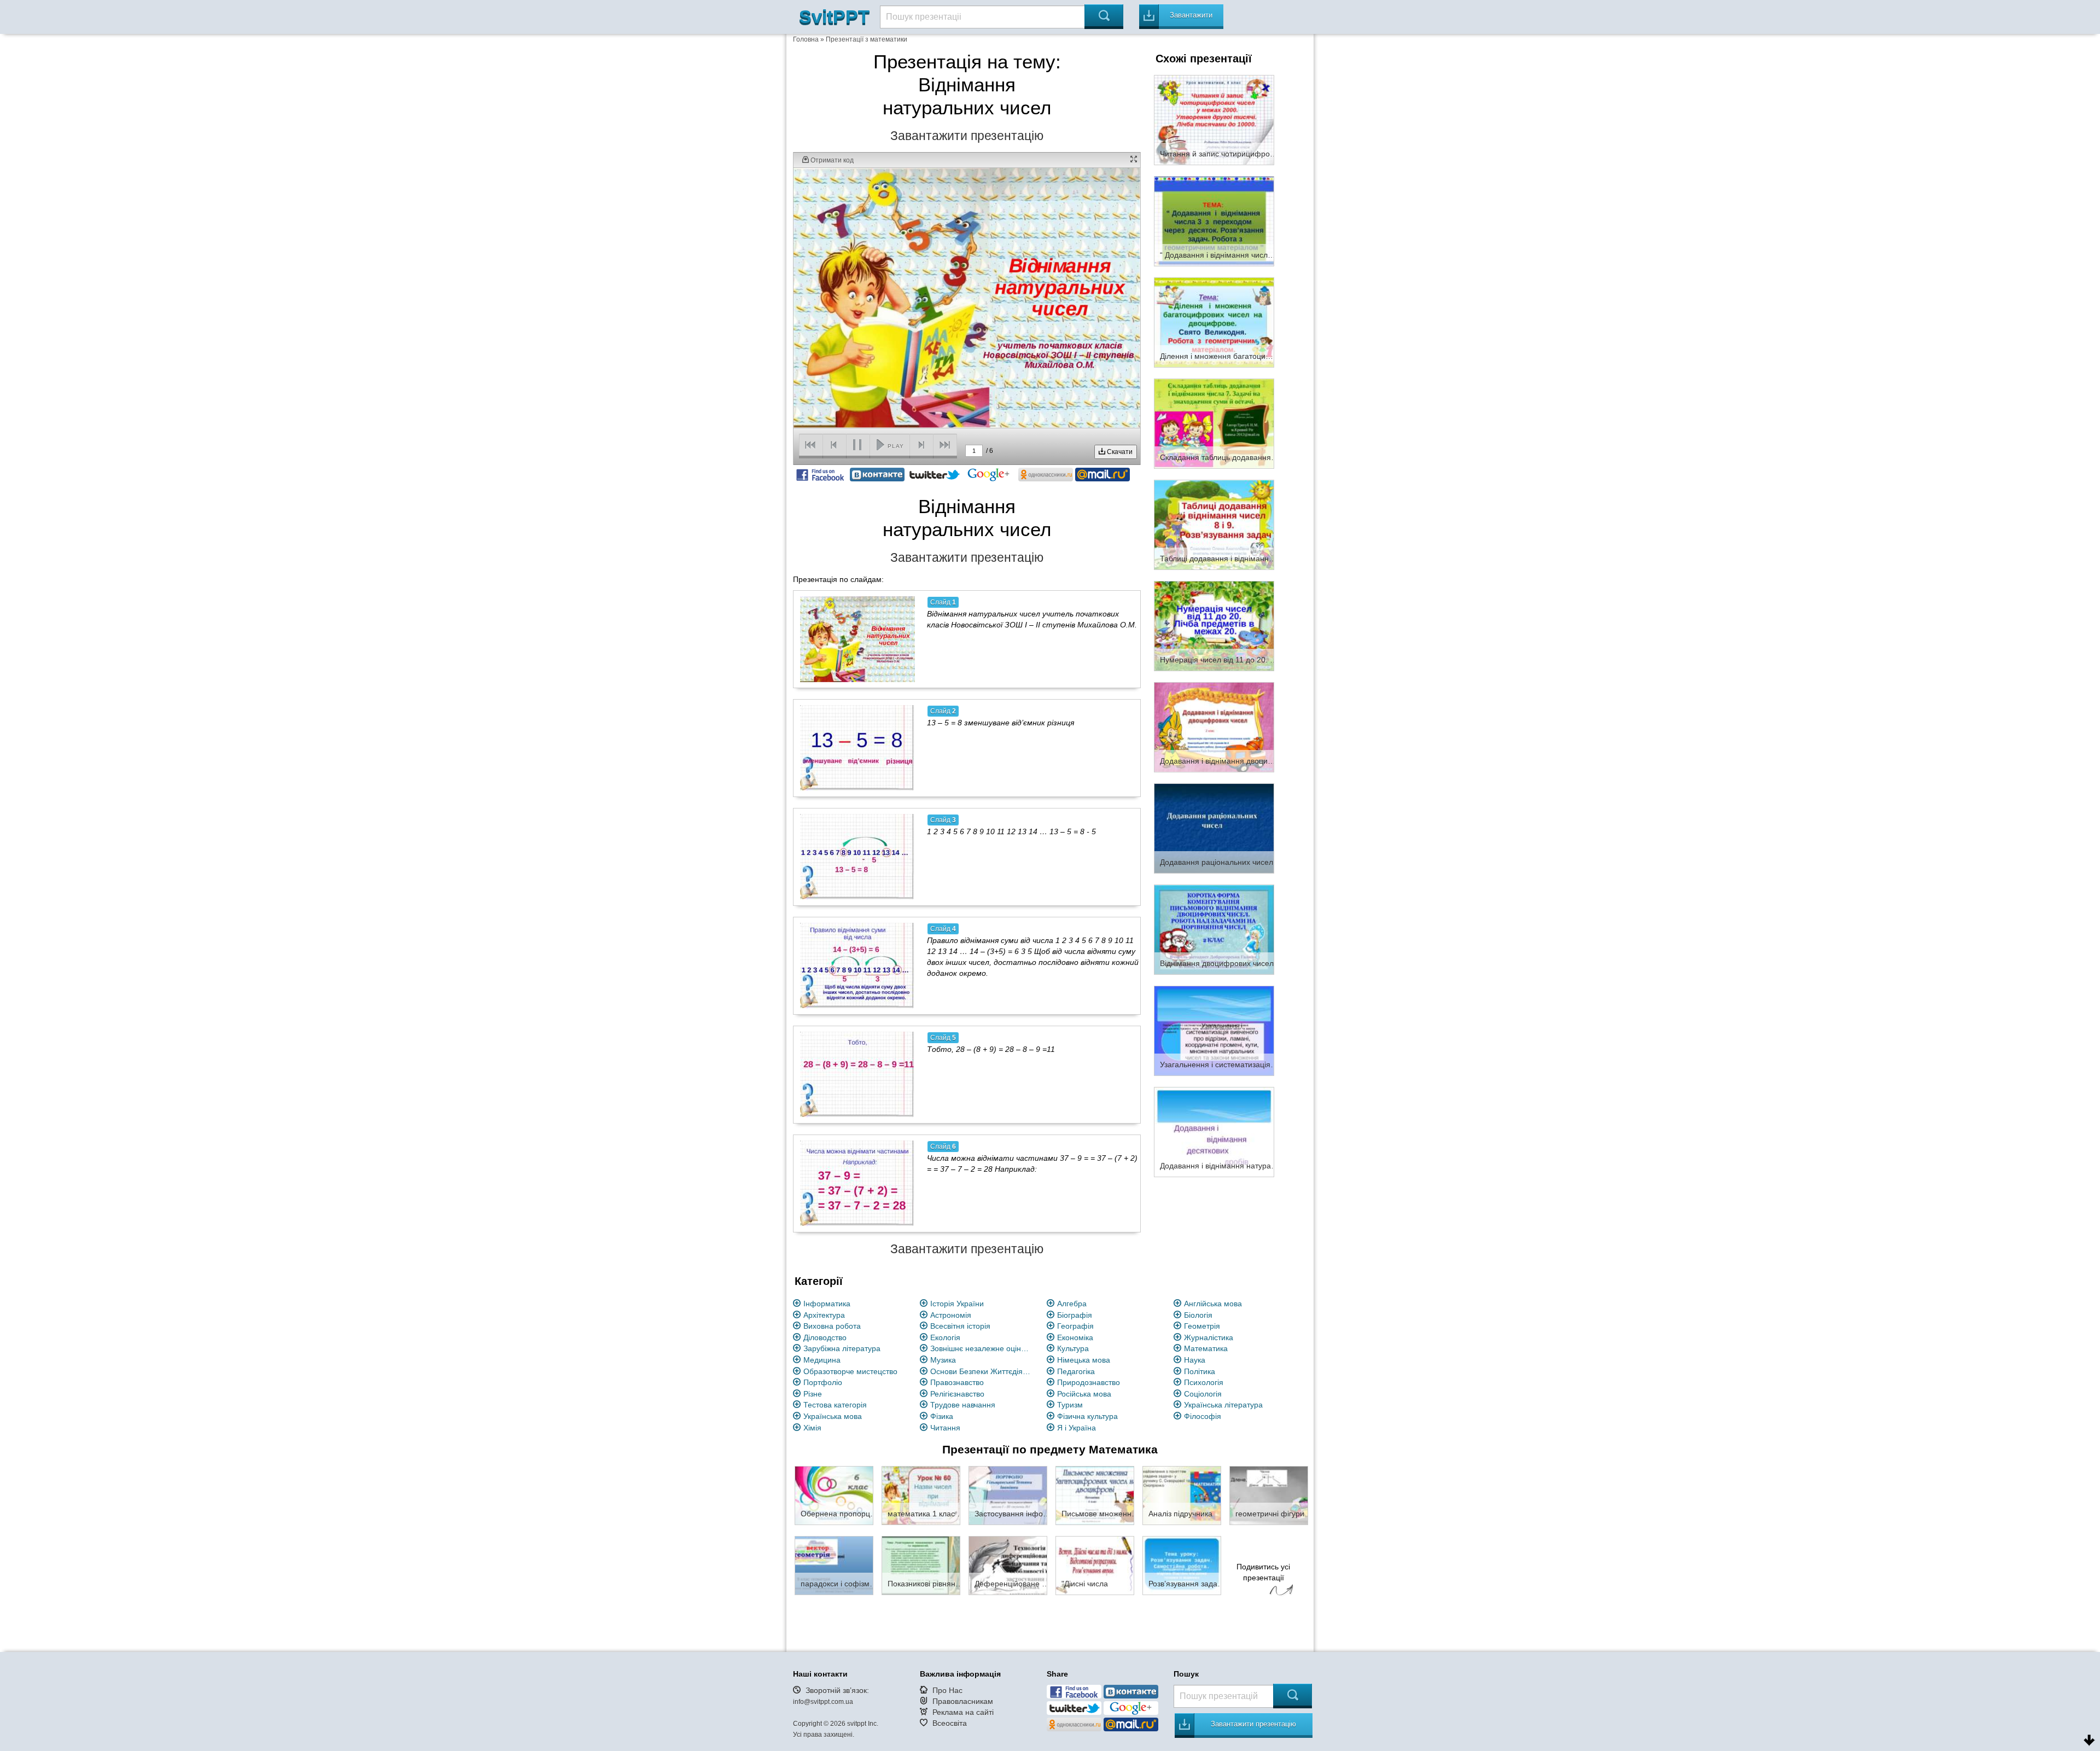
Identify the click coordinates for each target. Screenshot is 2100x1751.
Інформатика (827, 1304)
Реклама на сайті (963, 1712)
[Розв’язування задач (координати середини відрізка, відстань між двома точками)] (1182, 1565)
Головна (806, 39)
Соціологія (1203, 1394)
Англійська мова (1213, 1304)
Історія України (957, 1304)
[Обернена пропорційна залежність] (834, 1495)
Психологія (1204, 1382)
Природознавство (1089, 1382)
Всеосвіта (950, 1723)
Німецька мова (1084, 1360)
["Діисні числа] (1095, 1565)
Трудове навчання (963, 1405)
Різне (813, 1394)
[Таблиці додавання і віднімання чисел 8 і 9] (1214, 524)
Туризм (1070, 1405)
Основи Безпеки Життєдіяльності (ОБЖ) (982, 1371)
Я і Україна (1077, 1428)
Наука (1195, 1360)
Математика (1206, 1348)
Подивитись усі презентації (1263, 1572)
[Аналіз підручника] (1182, 1495)
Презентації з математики (867, 39)
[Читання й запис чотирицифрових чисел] (1214, 119)
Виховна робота (832, 1326)
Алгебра (1072, 1304)
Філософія (1203, 1416)
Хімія (812, 1428)
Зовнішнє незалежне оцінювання (982, 1348)
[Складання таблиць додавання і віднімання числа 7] (1214, 423)
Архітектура (824, 1315)
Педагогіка (1076, 1371)
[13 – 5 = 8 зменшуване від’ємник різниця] (857, 748)
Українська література (1223, 1405)
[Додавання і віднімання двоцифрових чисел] (1214, 726)
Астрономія (951, 1315)
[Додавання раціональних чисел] (1214, 828)
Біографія (1075, 1315)
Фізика (942, 1416)
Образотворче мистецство (850, 1371)
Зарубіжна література (842, 1348)
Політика (1200, 1371)
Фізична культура (1087, 1416)
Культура (1073, 1348)
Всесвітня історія (960, 1326)
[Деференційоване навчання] (1008, 1565)
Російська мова (1084, 1394)
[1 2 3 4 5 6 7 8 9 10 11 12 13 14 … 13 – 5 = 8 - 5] (857, 857)
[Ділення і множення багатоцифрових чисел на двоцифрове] (1214, 322)
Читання (945, 1428)
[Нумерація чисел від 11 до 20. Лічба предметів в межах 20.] (1214, 625)
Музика (943, 1360)
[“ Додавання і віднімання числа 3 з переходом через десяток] (1214, 220)
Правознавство (957, 1382)
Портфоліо (823, 1382)
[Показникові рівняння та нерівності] (921, 1565)
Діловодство (825, 1337)
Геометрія (1202, 1326)
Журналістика (1209, 1337)
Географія (1075, 1326)
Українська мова (833, 1416)
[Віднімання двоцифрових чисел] (1214, 929)
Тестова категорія (835, 1405)
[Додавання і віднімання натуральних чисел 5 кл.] (1214, 1131)
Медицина (822, 1360)
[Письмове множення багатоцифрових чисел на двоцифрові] (1095, 1495)
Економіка (1075, 1337)
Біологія (1198, 1315)
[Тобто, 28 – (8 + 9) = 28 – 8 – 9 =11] (857, 1074)
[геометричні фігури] (1269, 1495)
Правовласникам (963, 1701)
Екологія (945, 1337)
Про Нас (947, 1690)
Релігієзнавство (957, 1394)
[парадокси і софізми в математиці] (834, 1565)
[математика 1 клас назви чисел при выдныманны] (921, 1495)
